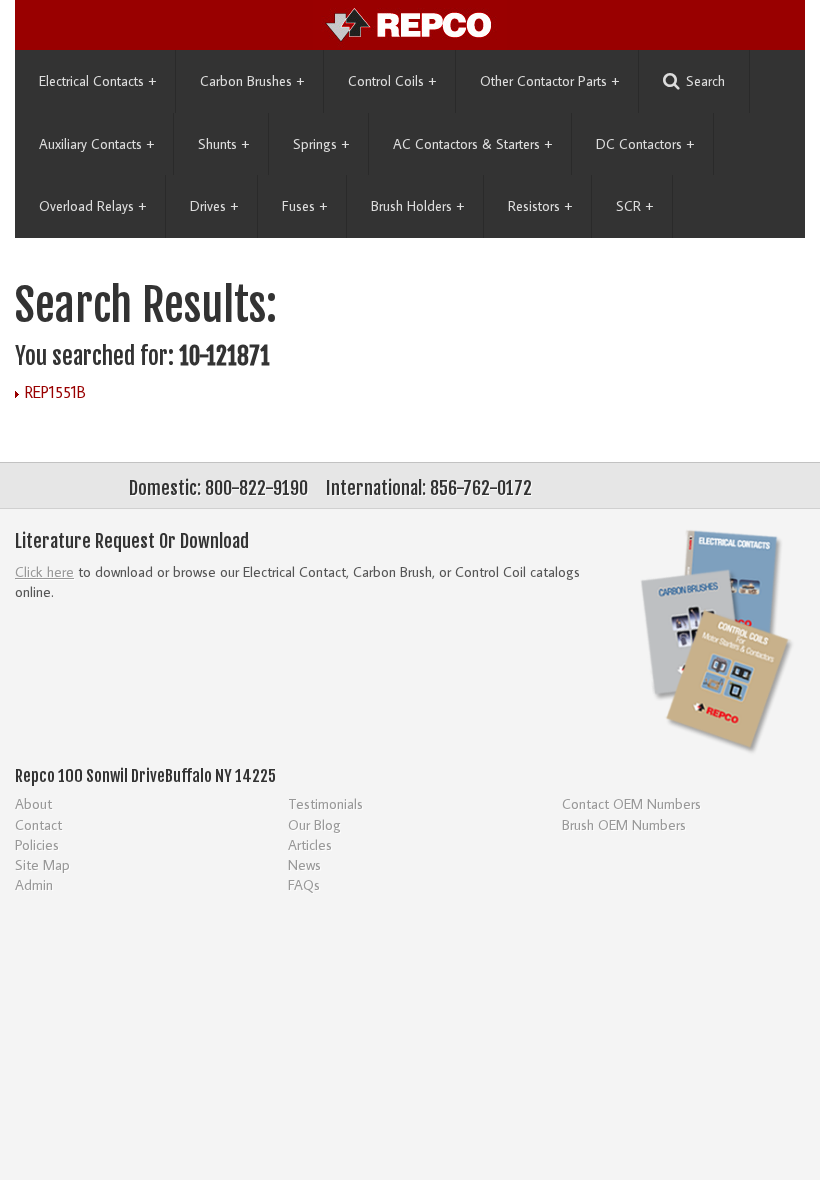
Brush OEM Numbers (624, 824)
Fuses (304, 206)
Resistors (540, 206)
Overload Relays (92, 206)
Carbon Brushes (252, 81)
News (304, 864)
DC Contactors (645, 144)
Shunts (223, 144)
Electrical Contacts (97, 81)
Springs (321, 144)
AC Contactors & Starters (472, 144)
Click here (44, 571)
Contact (38, 824)
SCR (634, 206)
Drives (214, 206)
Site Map (42, 864)
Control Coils (392, 81)
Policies (37, 844)
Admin (34, 884)
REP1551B (55, 392)
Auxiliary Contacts (96, 144)
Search (705, 81)
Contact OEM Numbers (631, 803)
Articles (310, 844)
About (33, 803)
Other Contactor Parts (549, 81)
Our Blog (314, 824)
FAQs (304, 884)
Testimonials (325, 803)
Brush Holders (417, 206)
